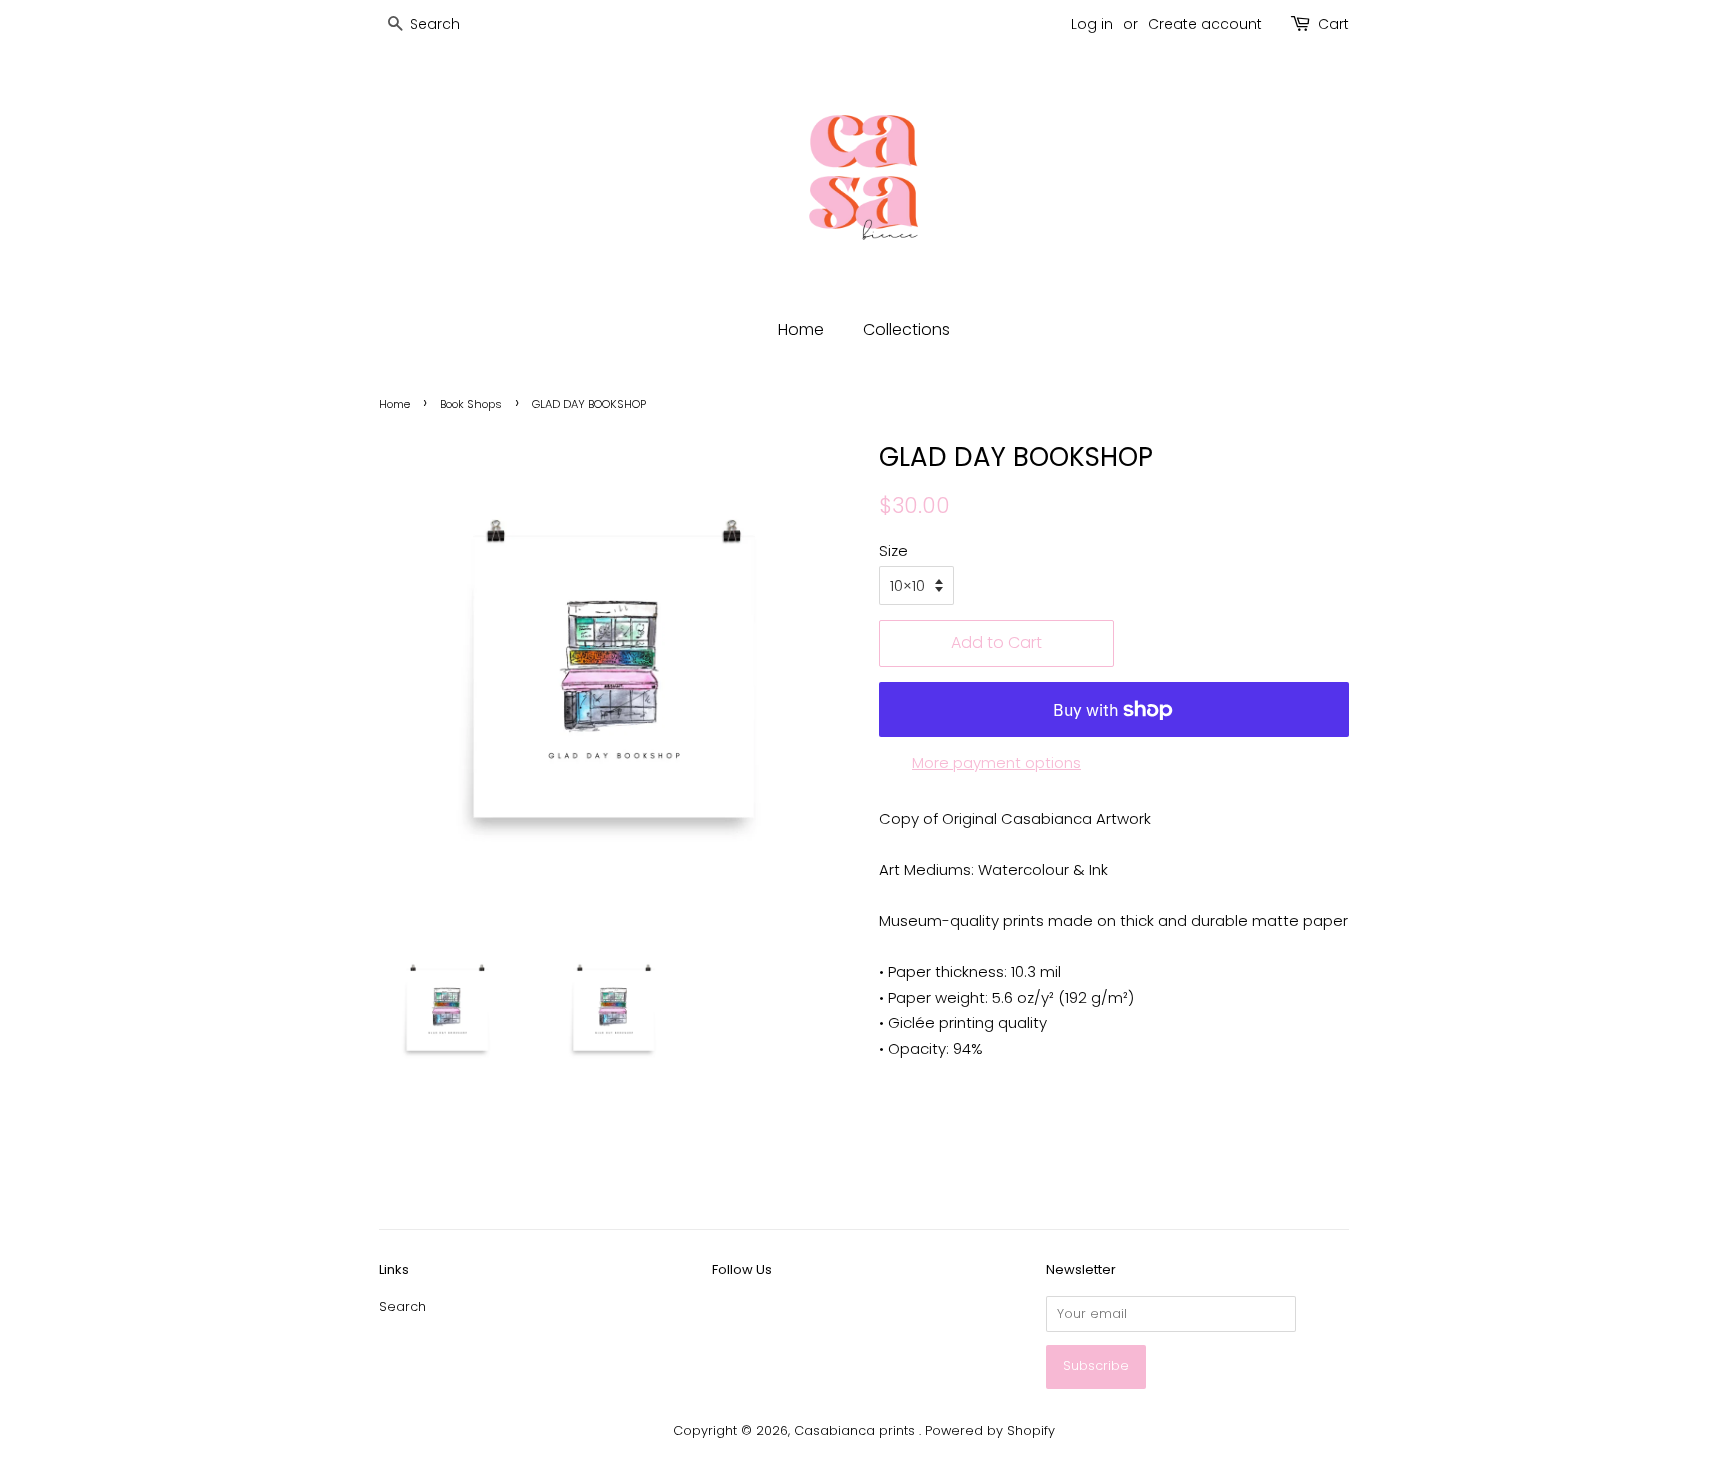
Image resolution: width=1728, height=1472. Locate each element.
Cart (1333, 24)
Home (801, 329)
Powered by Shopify (990, 1430)
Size (893, 550)
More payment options (996, 762)
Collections (906, 329)
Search (402, 1306)
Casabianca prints (856, 1430)
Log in (1092, 24)
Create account (1205, 24)
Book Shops (471, 404)
